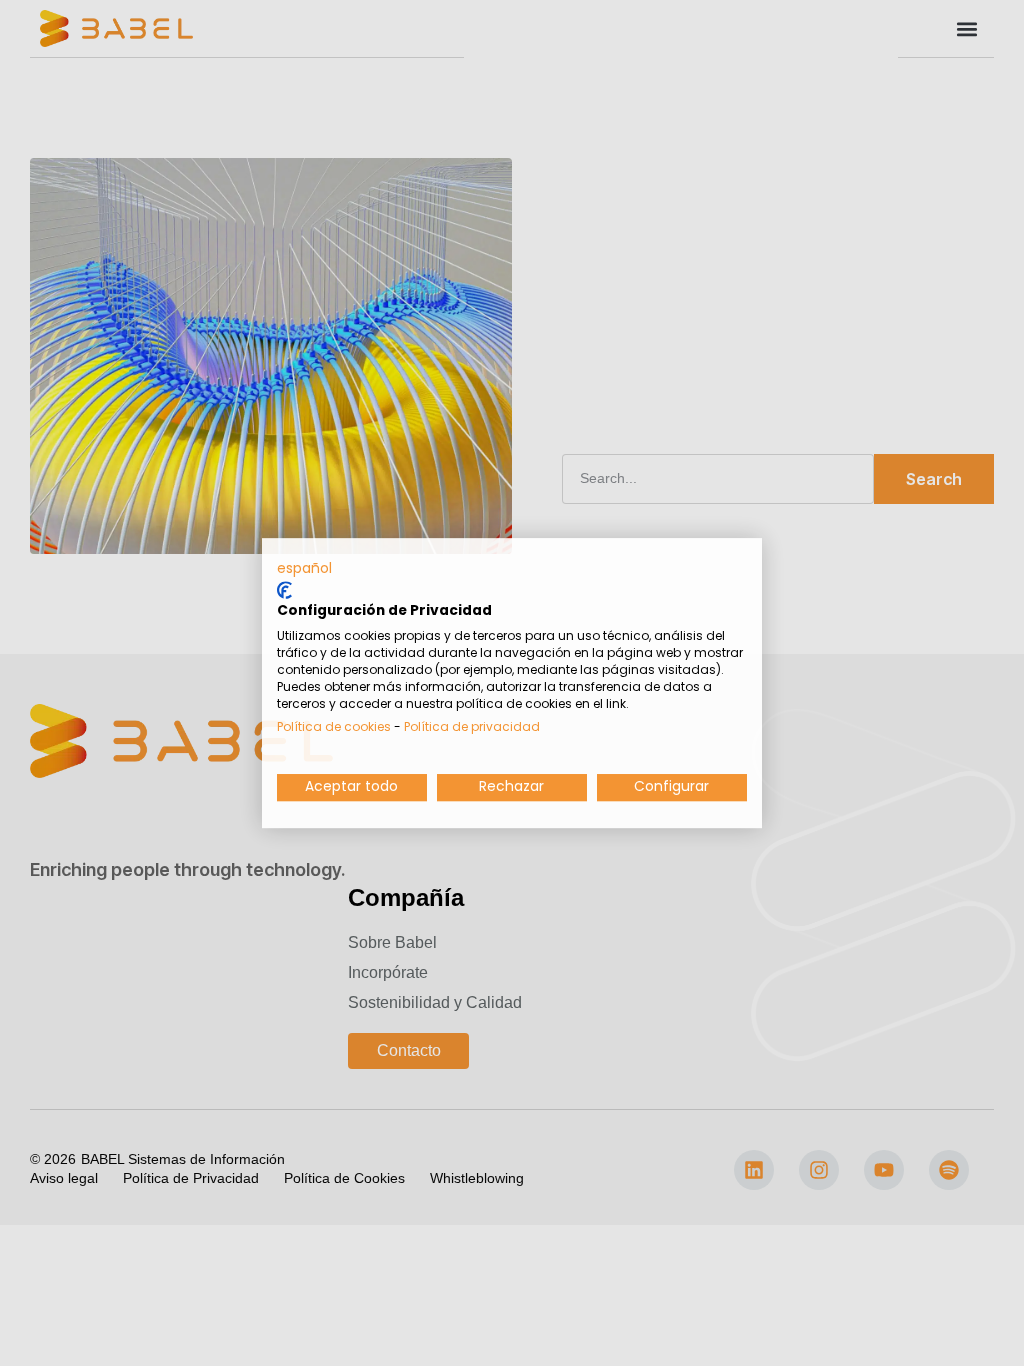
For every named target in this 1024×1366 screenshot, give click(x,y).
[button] (304, 569)
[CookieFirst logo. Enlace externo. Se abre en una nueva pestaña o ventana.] (284, 590)
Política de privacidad (472, 726)
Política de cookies (334, 726)
